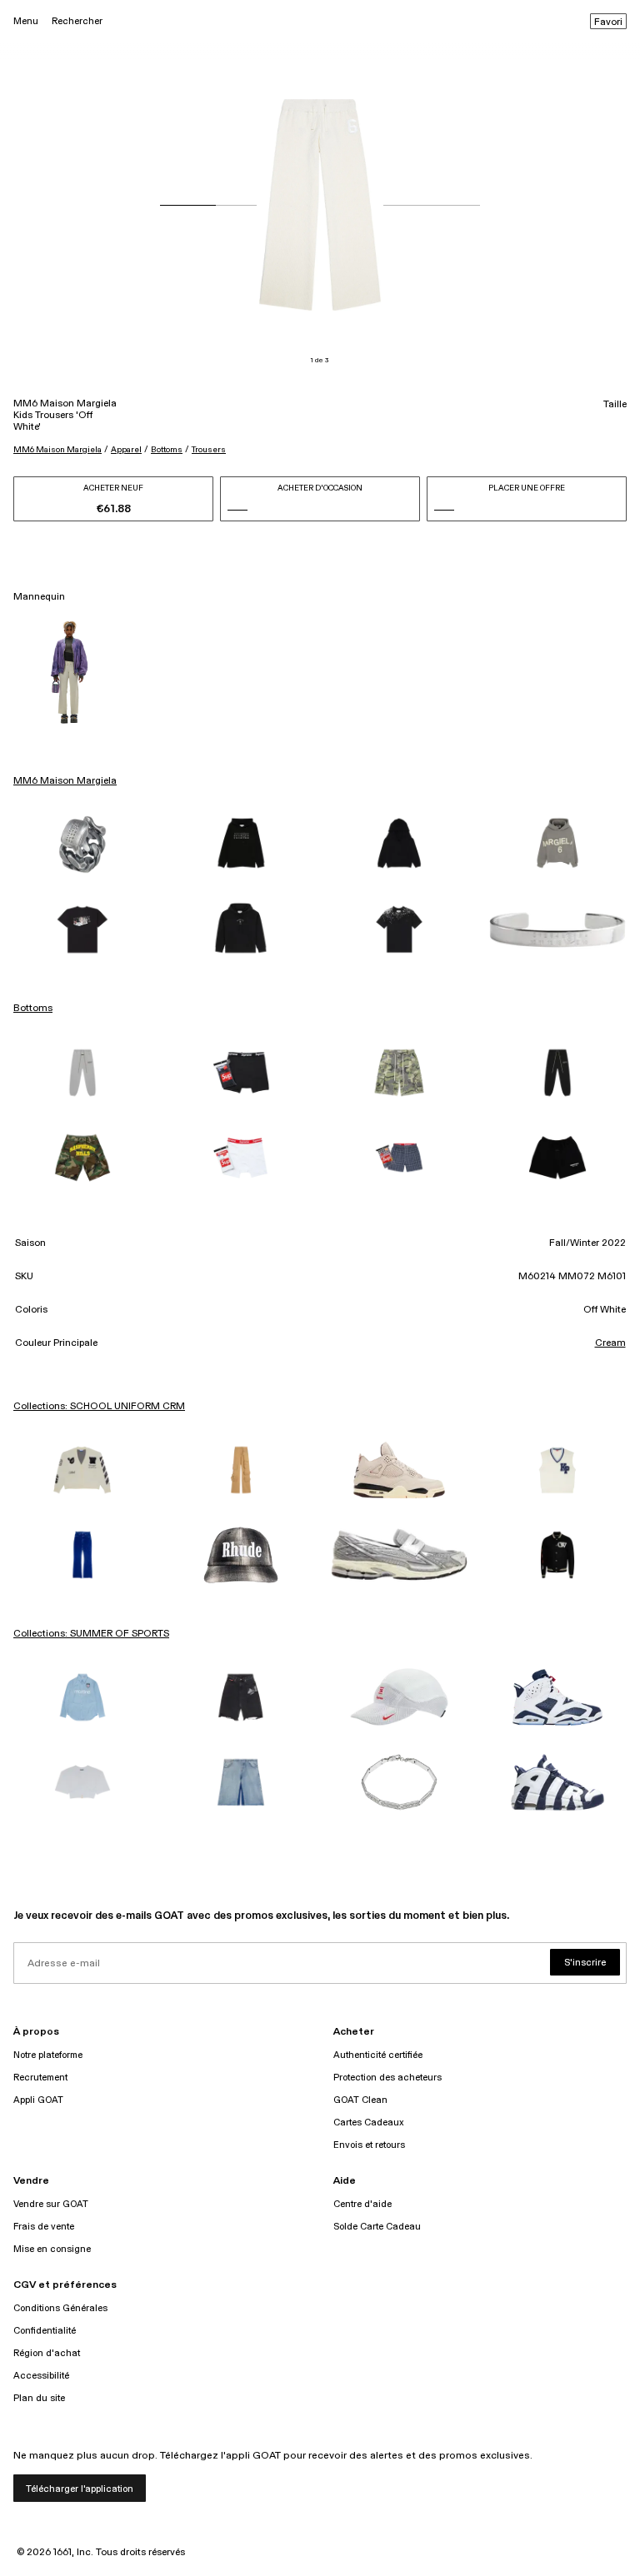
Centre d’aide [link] (362, 2204)
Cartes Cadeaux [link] (369, 2123)
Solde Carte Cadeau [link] (377, 2227)
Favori (608, 22)
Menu (26, 21)
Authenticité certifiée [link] (378, 2055)
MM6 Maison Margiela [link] (65, 781)
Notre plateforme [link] (48, 2055)
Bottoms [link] (33, 1009)
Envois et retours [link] (369, 2145)
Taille (615, 405)
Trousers (209, 450)
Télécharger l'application (80, 2489)
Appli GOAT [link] (38, 2100)
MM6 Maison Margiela (57, 450)
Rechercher (77, 21)
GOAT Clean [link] (360, 2100)
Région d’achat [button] (47, 2353)
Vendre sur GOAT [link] (51, 2204)
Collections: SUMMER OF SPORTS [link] (91, 1634)
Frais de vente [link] (44, 2227)
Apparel (126, 450)
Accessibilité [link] (41, 2376)
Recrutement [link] (40, 2078)
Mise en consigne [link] (52, 2249)
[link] (82, 845)
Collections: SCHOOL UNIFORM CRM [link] (99, 1407)
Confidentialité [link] (45, 2331)
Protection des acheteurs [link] (387, 2078)
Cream (610, 1343)
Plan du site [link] (39, 2398)
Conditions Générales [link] (60, 2308)
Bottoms (167, 450)
